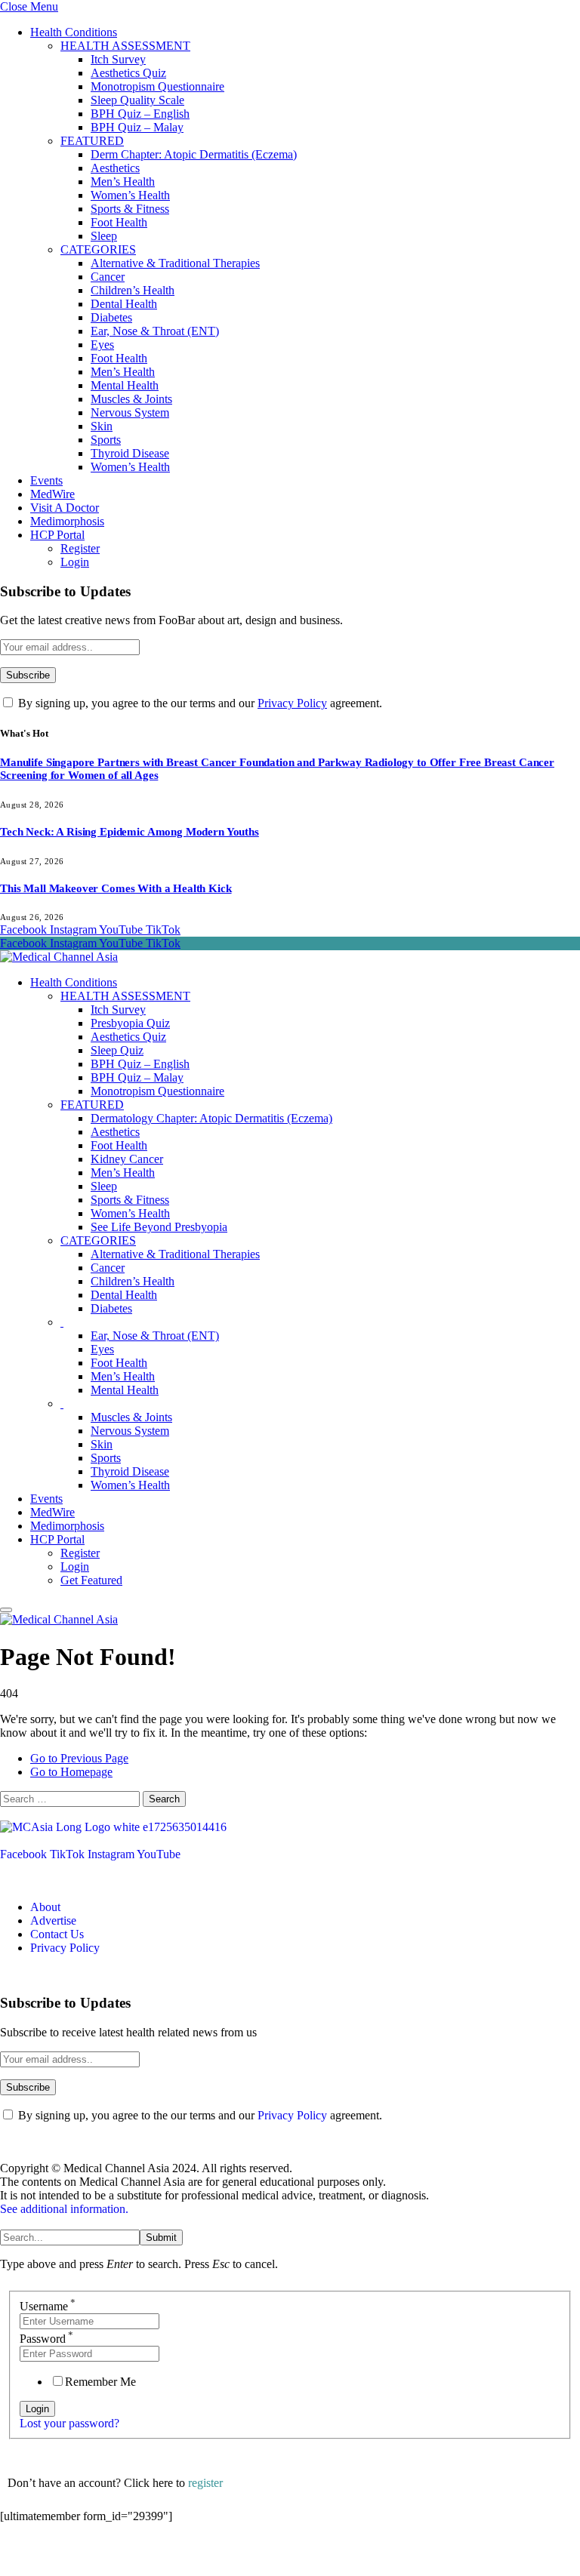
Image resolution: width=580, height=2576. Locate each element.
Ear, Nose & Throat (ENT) (155, 331)
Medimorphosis (67, 521)
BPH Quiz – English (140, 114)
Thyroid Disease (130, 453)
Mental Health (125, 385)
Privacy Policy (292, 703)
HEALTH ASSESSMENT (125, 46)
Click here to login (123, 2557)
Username (48, 2306)
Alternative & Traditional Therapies (175, 263)
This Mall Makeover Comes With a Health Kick (116, 888)
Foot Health (119, 222)
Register (80, 548)
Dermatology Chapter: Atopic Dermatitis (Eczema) (211, 1118)
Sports (106, 440)
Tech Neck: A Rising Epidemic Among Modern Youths (130, 832)
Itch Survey (118, 59)
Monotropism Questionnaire (157, 86)
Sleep (104, 236)
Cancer (108, 277)
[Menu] (6, 1610)
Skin (102, 426)
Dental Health (124, 304)
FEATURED (92, 141)
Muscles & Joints (131, 399)
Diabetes (111, 317)
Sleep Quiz (117, 1050)
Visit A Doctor (65, 508)
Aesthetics (115, 168)
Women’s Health (130, 195)
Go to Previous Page (79, 1758)
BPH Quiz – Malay (137, 127)
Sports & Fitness (130, 209)
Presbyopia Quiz (130, 1023)
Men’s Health (123, 182)
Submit (161, 2237)
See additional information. (64, 2209)
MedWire (52, 494)
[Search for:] (71, 1798)
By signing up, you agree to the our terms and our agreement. (199, 703)
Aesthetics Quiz (128, 73)
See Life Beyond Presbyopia (159, 1227)
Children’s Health (133, 290)
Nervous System (130, 412)
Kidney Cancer (127, 1159)
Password (46, 2339)
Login (75, 562)
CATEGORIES (98, 249)
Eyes (102, 345)
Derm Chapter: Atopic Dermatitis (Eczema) (194, 154)
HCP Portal (57, 535)
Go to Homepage (71, 1772)
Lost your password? (69, 2423)
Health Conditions (74, 32)
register (205, 2483)
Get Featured (91, 1580)
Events (46, 480)
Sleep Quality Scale (137, 100)
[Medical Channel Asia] (59, 957)
